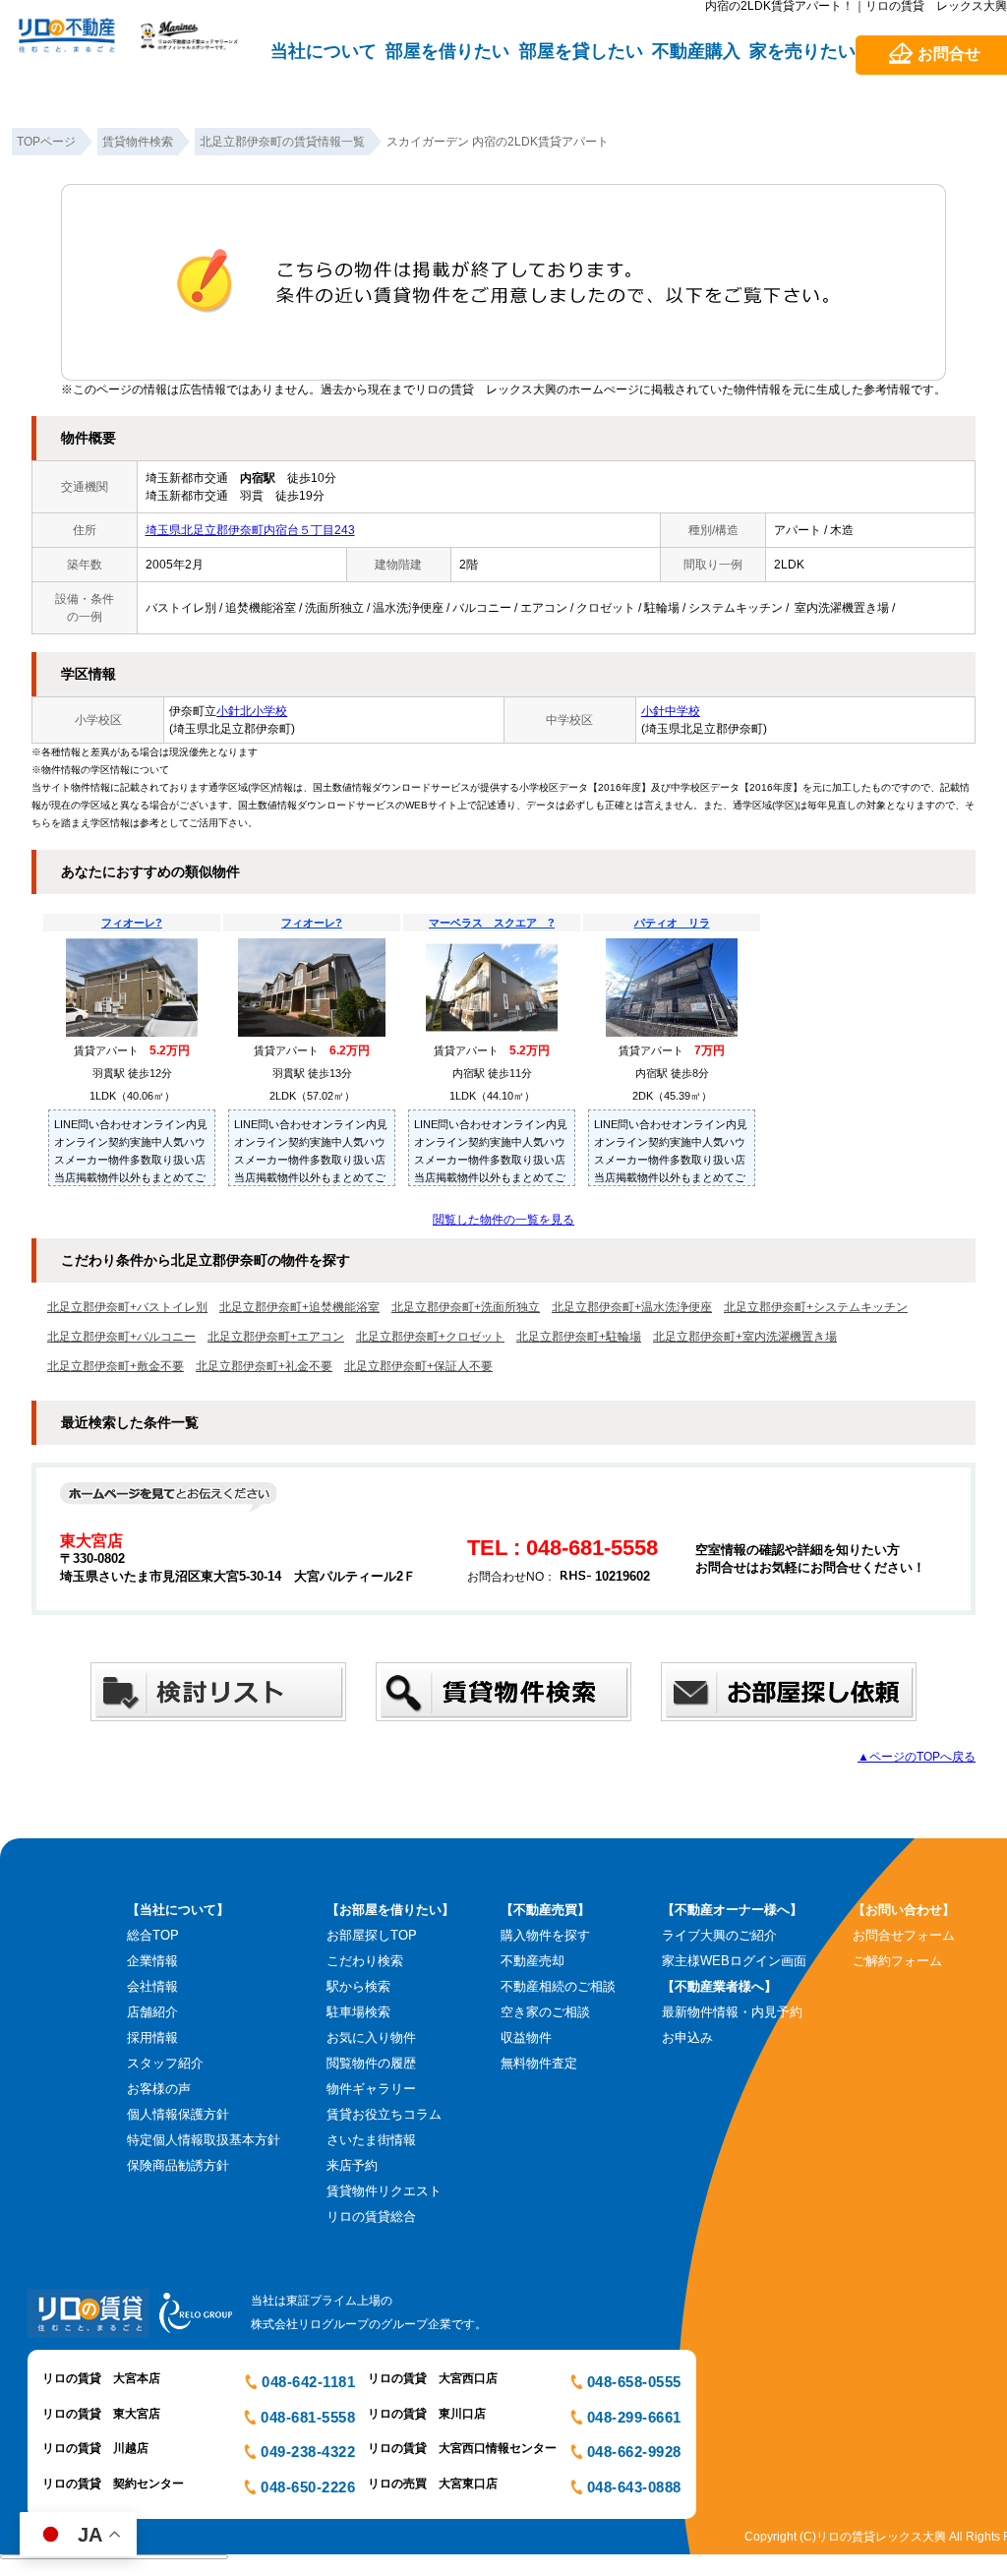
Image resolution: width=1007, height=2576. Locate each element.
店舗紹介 (152, 2012)
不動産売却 (533, 1961)
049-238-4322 (308, 2452)
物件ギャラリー (371, 2089)
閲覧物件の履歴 (371, 2063)
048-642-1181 (308, 2382)
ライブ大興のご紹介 (719, 1935)
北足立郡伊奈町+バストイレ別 (127, 1307)
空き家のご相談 (545, 2012)
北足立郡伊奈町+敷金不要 (116, 1366)
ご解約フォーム (897, 1961)
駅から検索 (358, 1986)
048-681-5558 (308, 2417)
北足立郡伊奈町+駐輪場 (579, 1337)
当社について (324, 51)
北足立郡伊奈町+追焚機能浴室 (299, 1307)
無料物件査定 (539, 2063)
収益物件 (526, 2037)
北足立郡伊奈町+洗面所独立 (466, 1307)
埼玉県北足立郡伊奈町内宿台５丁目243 (250, 530)
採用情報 (152, 2037)
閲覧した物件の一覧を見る (503, 1220)
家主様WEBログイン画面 (734, 1961)
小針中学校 (671, 711)
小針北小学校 (252, 711)
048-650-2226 (308, 2487)
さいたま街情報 (371, 2140)
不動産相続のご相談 (558, 1986)
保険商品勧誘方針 (178, 2165)
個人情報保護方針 (178, 2114)
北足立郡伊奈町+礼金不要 (264, 1366)
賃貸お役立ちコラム (384, 2114)
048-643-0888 (634, 2487)
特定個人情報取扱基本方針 (204, 2140)
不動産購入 (696, 51)
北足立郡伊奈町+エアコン (276, 1337)
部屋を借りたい (447, 51)
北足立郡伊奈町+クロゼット (430, 1337)
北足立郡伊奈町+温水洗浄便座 (632, 1307)
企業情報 (152, 1961)
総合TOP (153, 1935)
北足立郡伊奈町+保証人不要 (418, 1366)
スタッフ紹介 (165, 2063)
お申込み (687, 2037)
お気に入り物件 (371, 2037)
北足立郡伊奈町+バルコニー (121, 1337)
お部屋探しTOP (372, 1935)
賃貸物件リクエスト (384, 2191)
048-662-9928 (634, 2452)
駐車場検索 (358, 2012)
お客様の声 (159, 2089)
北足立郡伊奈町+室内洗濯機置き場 (745, 1337)
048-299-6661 (634, 2417)
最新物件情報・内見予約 (732, 2012)
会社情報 (152, 1986)
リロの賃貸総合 (371, 2217)
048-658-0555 (634, 2382)
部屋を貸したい (581, 51)
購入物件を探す (545, 1935)
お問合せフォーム (904, 1935)
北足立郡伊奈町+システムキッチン (816, 1307)
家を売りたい (802, 51)
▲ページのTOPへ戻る (917, 1757)
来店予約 (352, 2165)
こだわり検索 (365, 1961)
